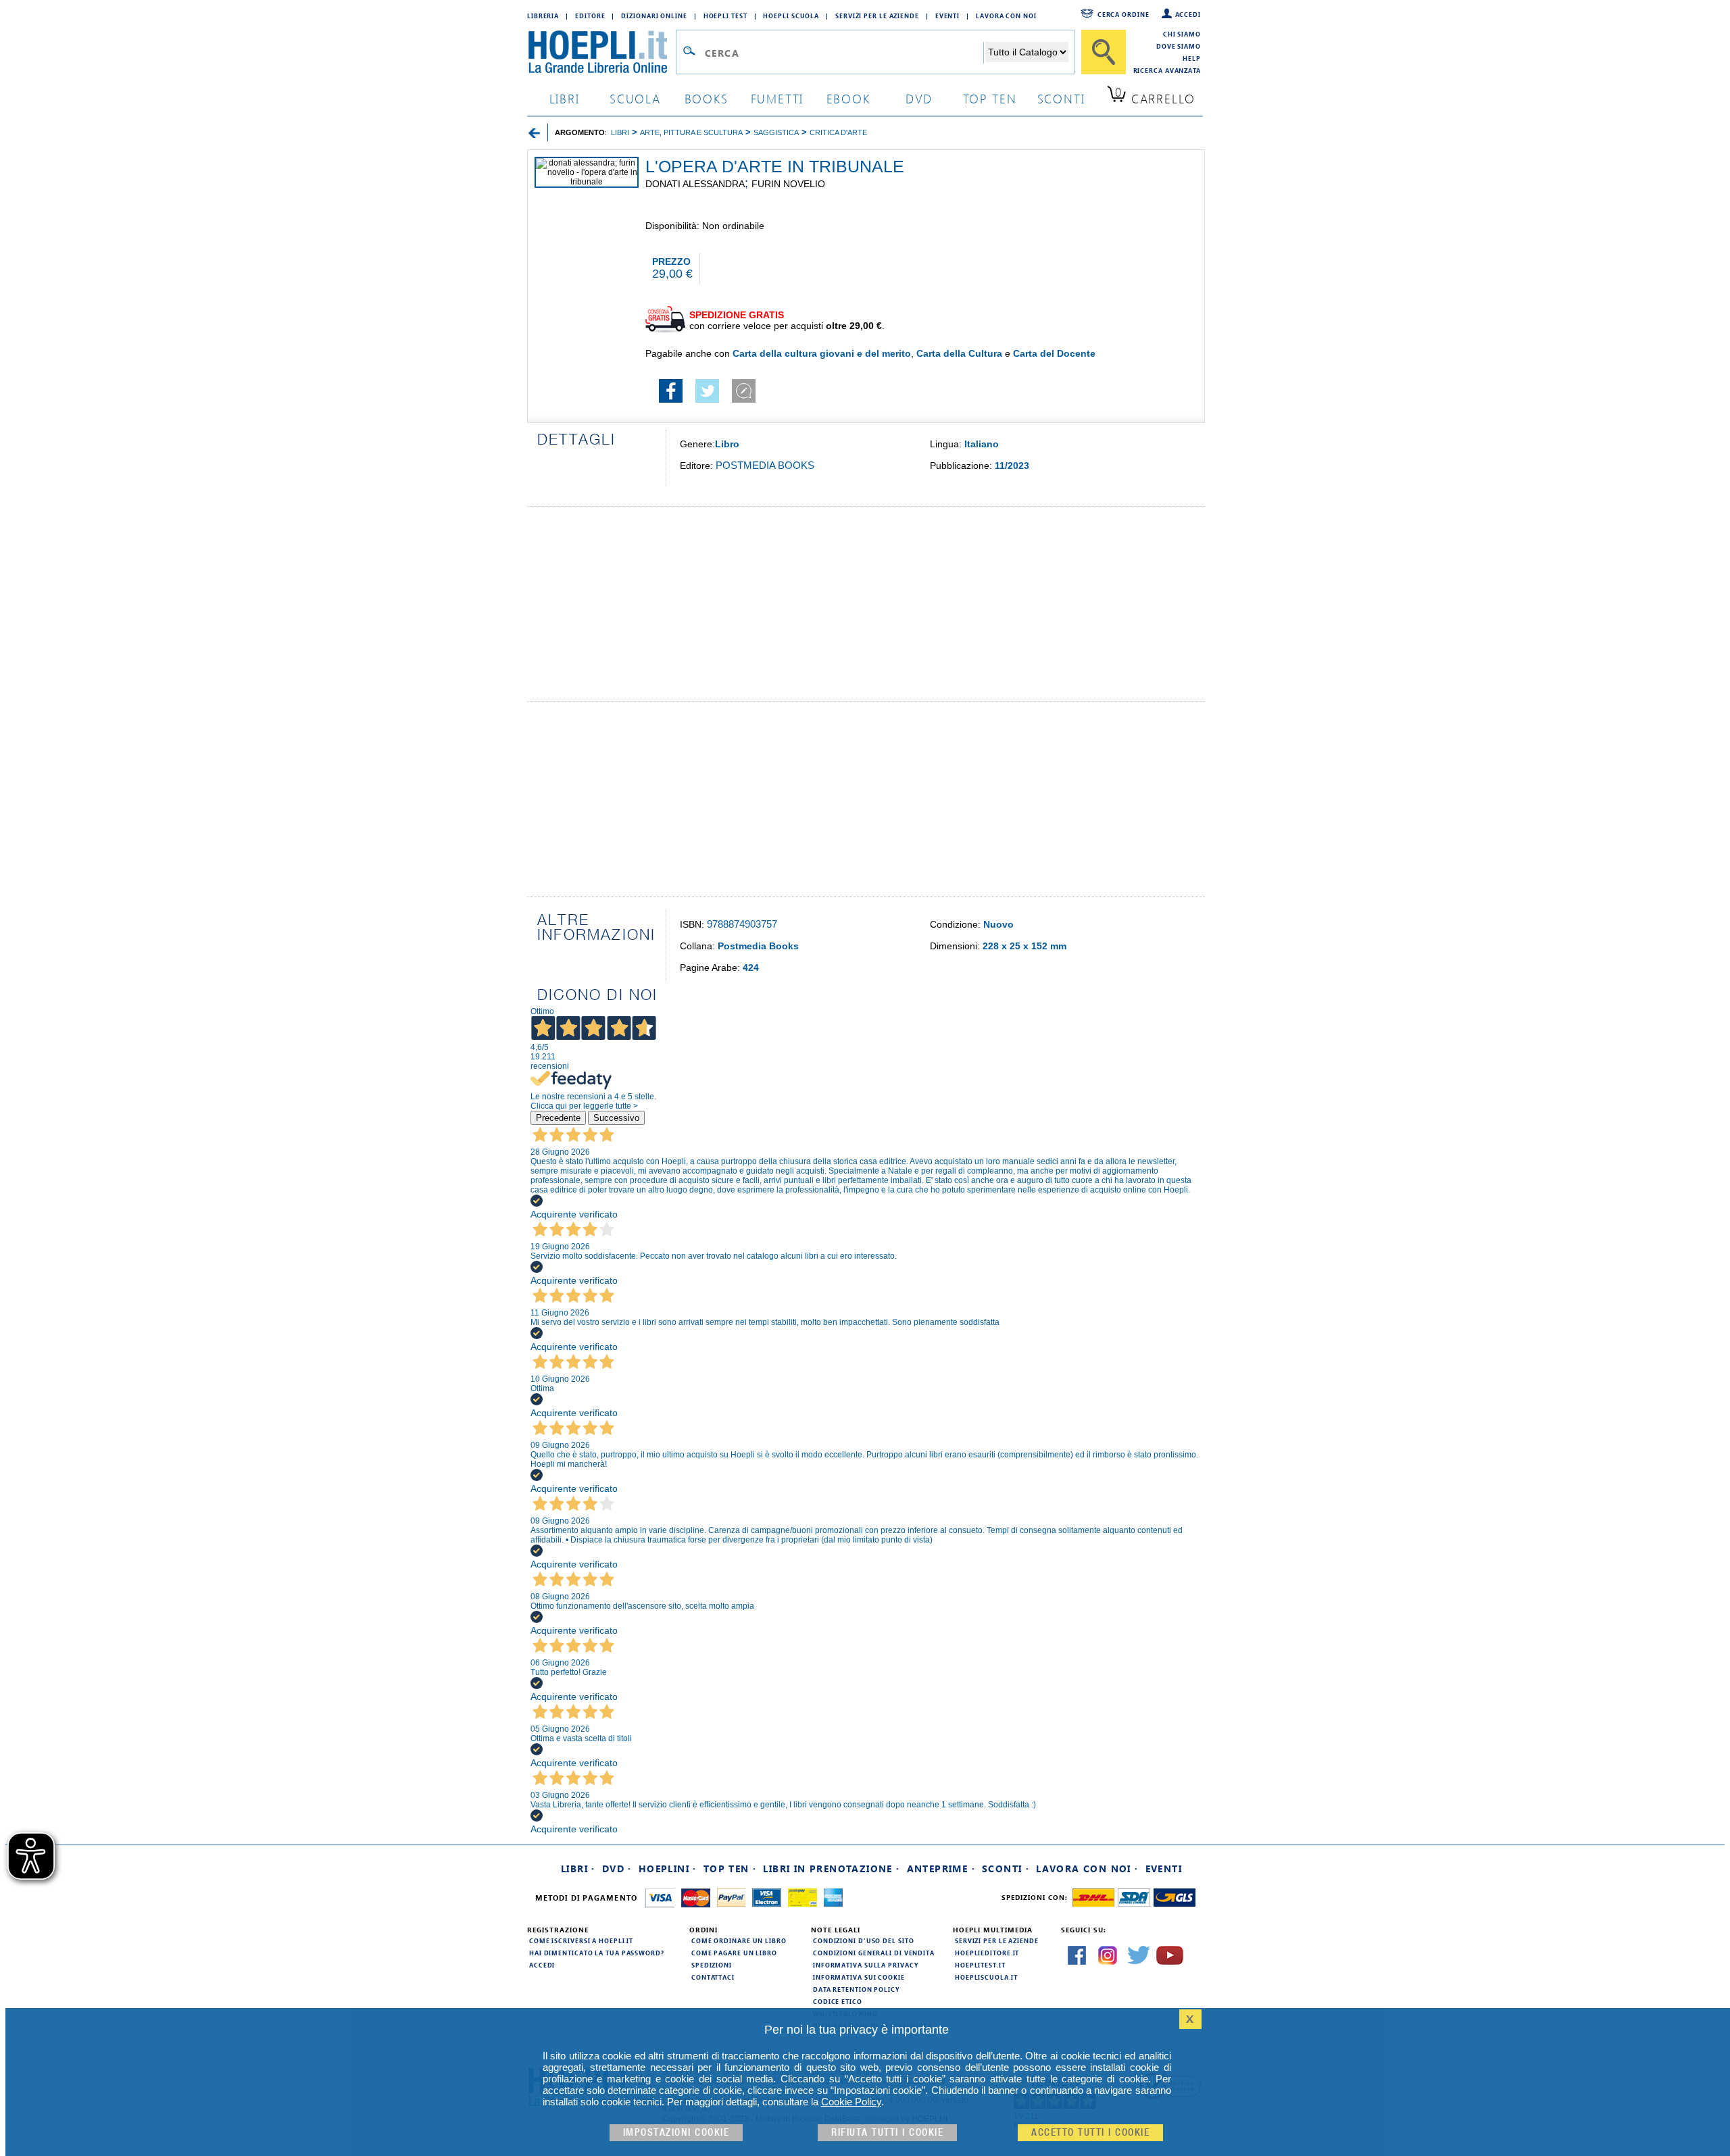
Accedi (1188, 14)
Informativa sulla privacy (866, 1965)
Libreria (543, 16)
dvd (919, 98)
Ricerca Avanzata (1167, 70)
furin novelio (788, 184)
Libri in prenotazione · (831, 1869)
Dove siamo (1179, 46)
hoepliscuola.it (986, 1977)
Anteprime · (941, 1869)
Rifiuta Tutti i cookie (887, 2133)
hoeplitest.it (980, 1965)
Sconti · (1006, 1869)
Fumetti (777, 98)
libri (565, 98)
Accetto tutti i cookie (1090, 2133)
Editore (590, 16)
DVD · (617, 1869)
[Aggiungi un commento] (744, 399)
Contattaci (713, 1977)
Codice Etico (838, 2001)
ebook (848, 98)
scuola (635, 98)
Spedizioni (712, 1965)
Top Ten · (730, 1869)
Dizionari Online (654, 16)
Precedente (558, 1118)
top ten (990, 98)
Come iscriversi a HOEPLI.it (581, 1940)
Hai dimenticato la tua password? (597, 1953)
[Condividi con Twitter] (707, 399)
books (707, 98)
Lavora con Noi (1006, 16)
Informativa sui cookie (859, 1977)
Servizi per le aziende (877, 16)
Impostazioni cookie (676, 2133)
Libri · (578, 1869)
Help (1192, 58)
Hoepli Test (725, 16)
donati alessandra (695, 184)
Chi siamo (1182, 34)
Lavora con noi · (1087, 1869)
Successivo (616, 1118)
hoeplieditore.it (987, 1953)
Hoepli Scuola (791, 16)
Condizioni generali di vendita (874, 1953)
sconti (1061, 98)
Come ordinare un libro (739, 1940)
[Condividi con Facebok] (671, 399)
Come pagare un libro (734, 1953)
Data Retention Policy (856, 1989)
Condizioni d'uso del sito (864, 1940)
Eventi (947, 16)
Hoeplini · (668, 1869)
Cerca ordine (1123, 14)
